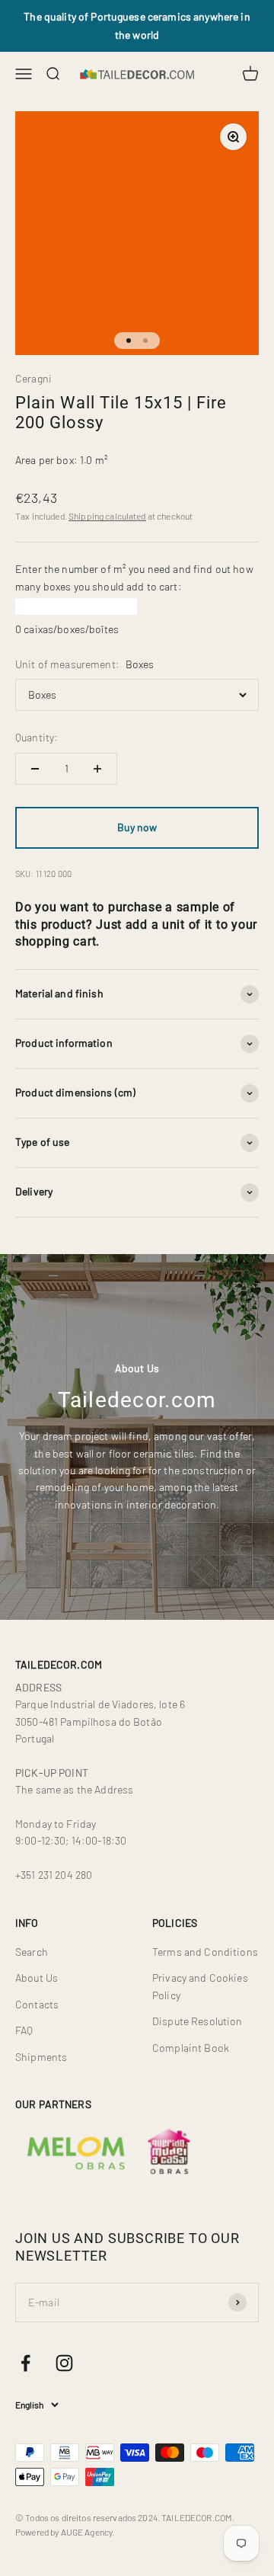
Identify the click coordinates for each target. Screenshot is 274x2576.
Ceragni (33, 378)
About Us (37, 1978)
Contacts (37, 2004)
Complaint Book (191, 2048)
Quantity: (37, 737)
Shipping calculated (107, 516)
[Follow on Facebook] (25, 2363)
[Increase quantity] (97, 769)
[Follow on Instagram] (64, 2363)
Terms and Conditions (205, 1952)
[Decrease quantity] (35, 769)
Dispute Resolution (198, 2021)
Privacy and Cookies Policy (200, 1986)
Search (32, 1952)
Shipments (41, 2057)
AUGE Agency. (88, 2532)
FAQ (24, 2030)
